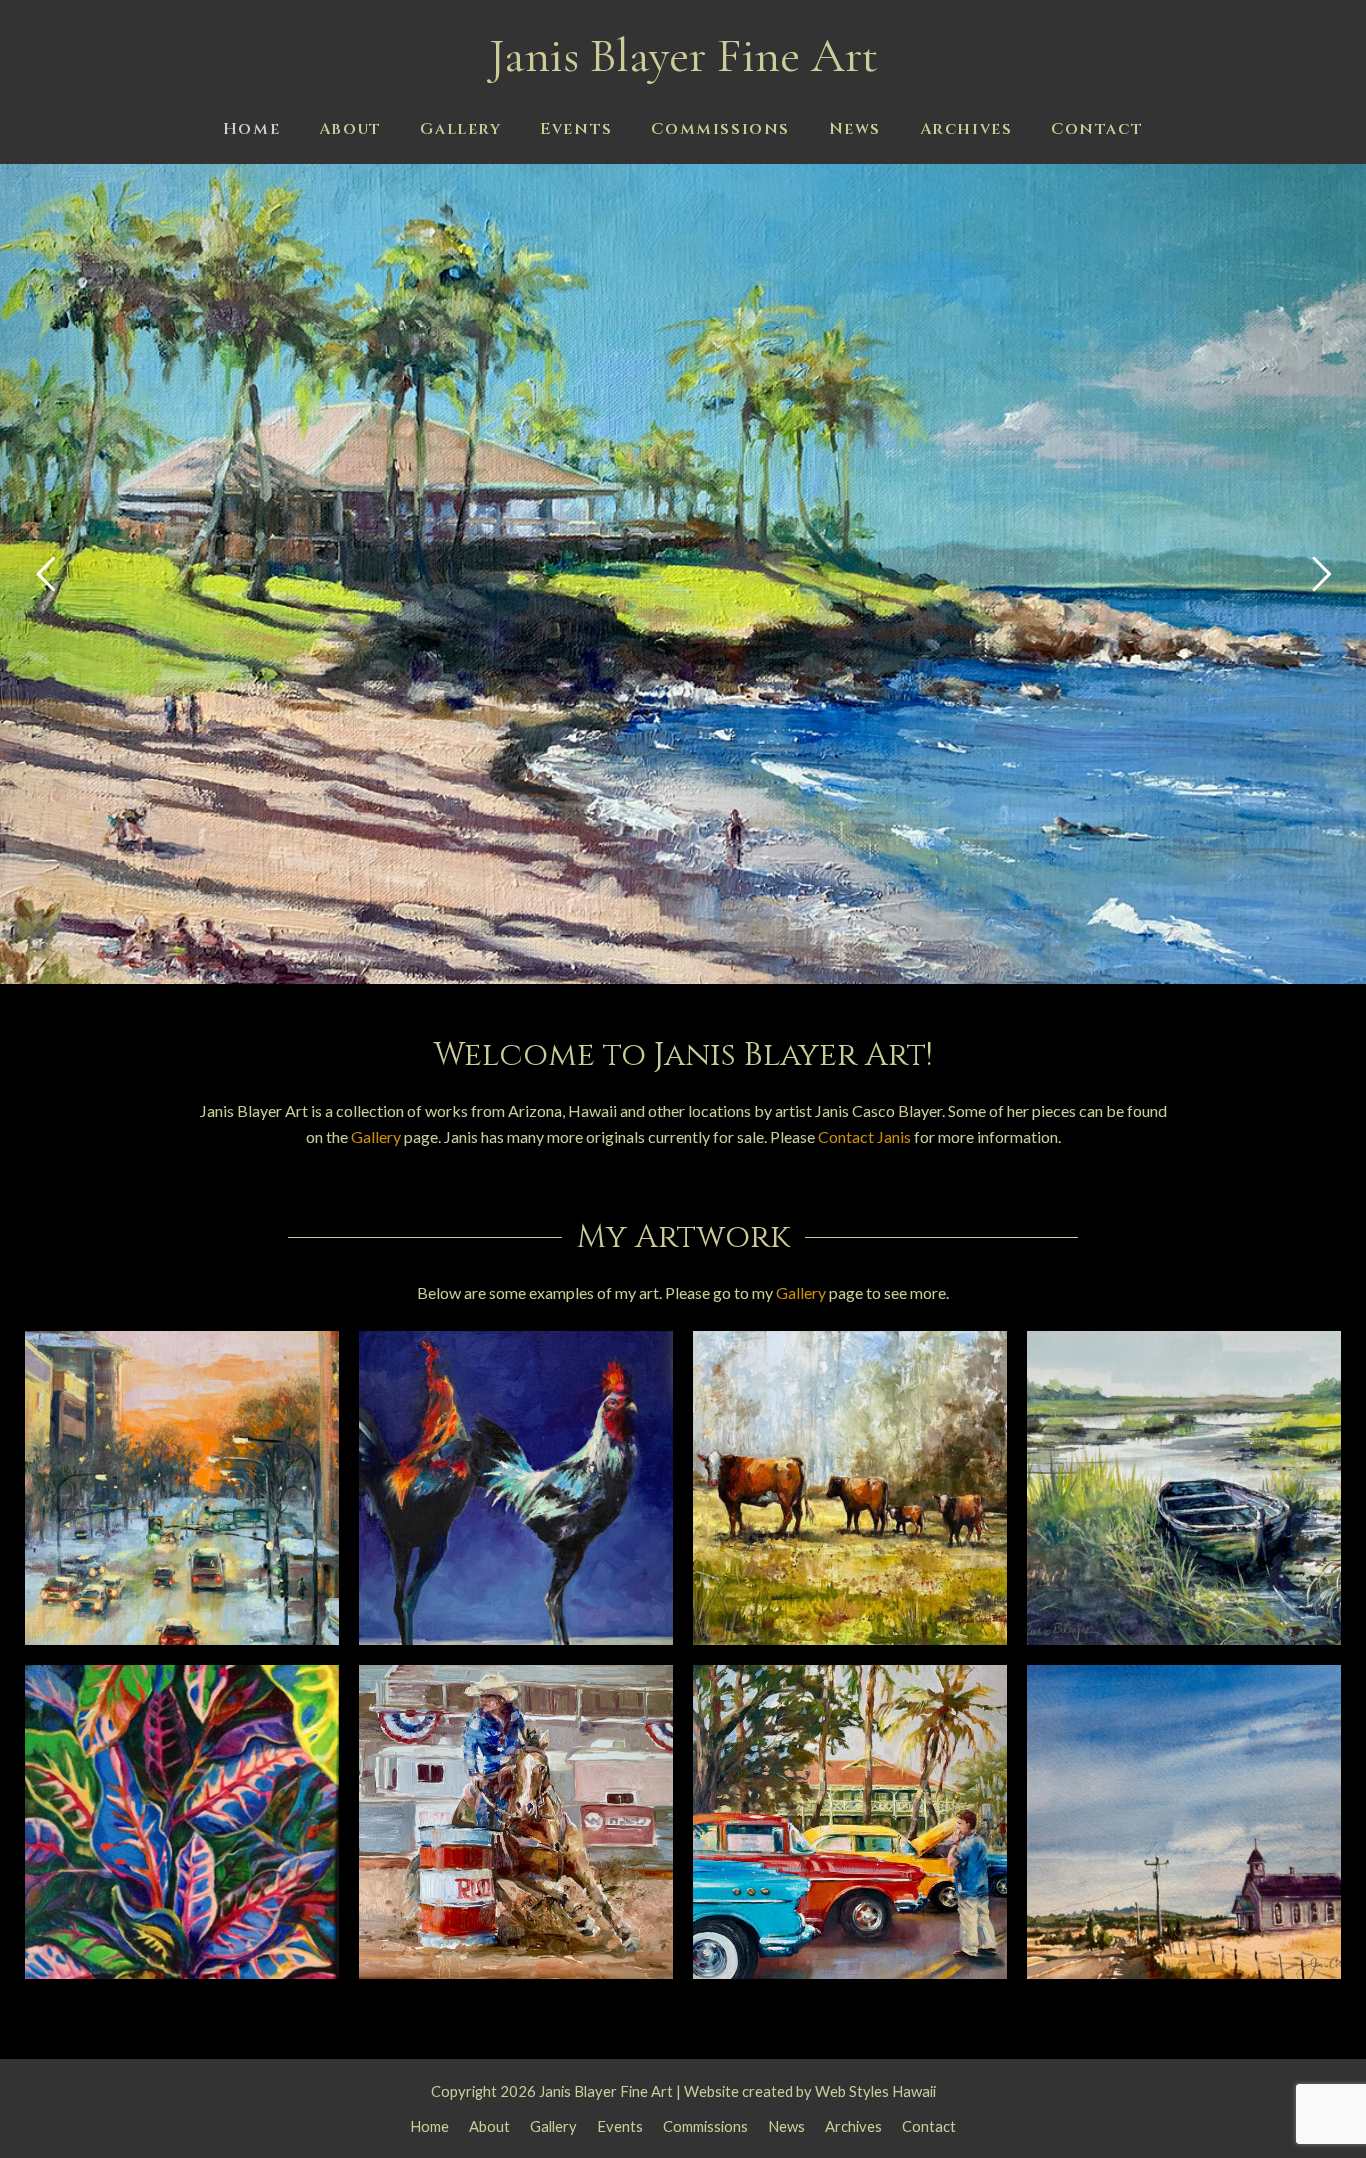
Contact (929, 2126)
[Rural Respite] (1184, 1819)
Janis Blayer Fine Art (683, 56)
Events (620, 2126)
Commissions (705, 2126)
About (489, 2126)
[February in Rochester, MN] (182, 1485)
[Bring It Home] (516, 1819)
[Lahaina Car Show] (850, 1819)
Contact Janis (864, 1136)
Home (429, 2126)
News (786, 2126)
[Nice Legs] (516, 1485)
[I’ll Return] (1184, 1485)
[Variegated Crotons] (182, 1819)
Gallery (376, 1136)
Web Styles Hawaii (875, 2091)
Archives (853, 2126)
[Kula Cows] (850, 1485)
